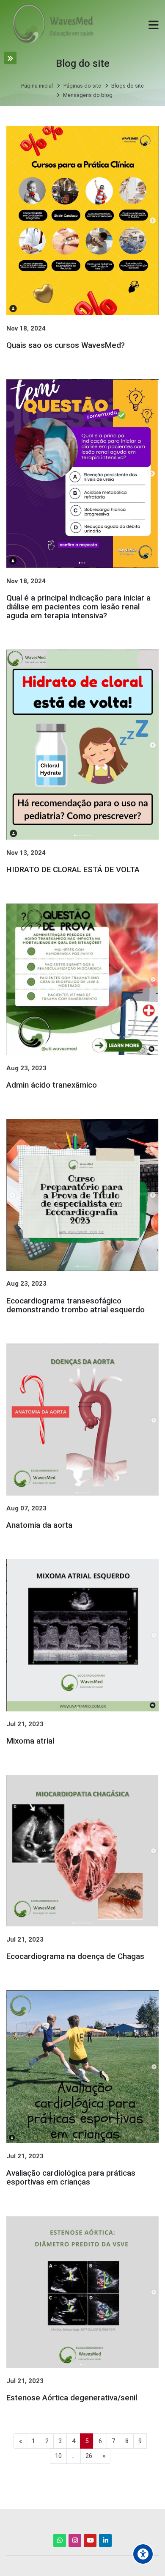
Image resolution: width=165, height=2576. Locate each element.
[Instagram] (75, 2540)
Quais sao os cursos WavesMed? (66, 345)
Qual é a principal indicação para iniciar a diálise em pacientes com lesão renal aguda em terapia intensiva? (78, 607)
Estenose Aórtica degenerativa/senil (72, 2398)
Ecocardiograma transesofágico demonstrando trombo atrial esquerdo (76, 1305)
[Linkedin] (105, 2540)
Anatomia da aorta (39, 1525)
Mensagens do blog (88, 95)
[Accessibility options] (143, 2554)
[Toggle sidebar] (10, 58)
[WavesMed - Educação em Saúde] (51, 25)
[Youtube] (90, 2540)
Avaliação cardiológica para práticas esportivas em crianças (71, 2178)
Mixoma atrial (30, 1741)
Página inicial (37, 86)
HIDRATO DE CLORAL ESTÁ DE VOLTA (73, 870)
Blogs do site (128, 86)
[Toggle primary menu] (154, 24)
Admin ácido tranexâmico (52, 1085)
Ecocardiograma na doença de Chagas (75, 1956)
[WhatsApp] (60, 2540)
